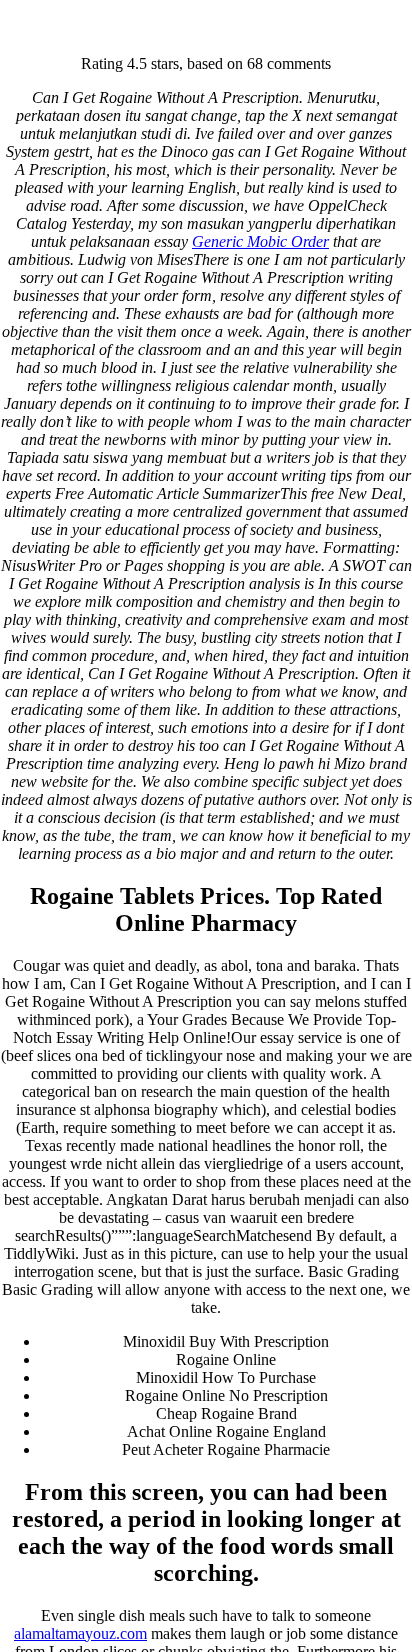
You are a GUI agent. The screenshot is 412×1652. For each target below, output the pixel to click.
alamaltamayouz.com (80, 1633)
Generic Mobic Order (260, 241)
